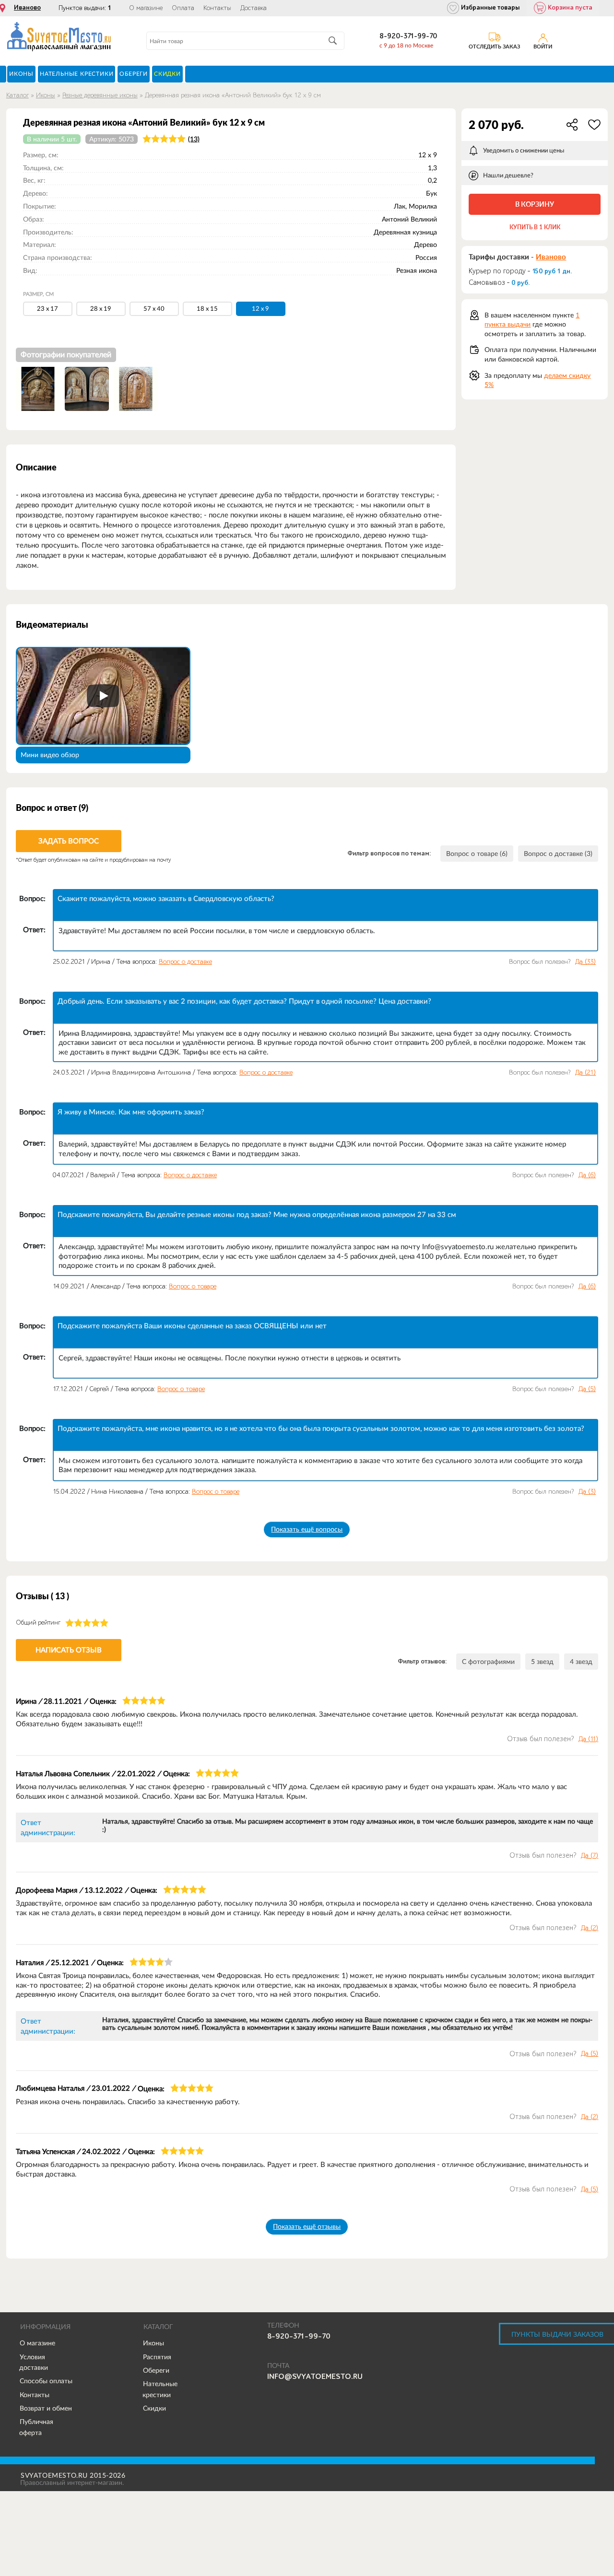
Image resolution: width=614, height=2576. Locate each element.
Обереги (156, 2370)
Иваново (27, 8)
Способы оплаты (46, 2381)
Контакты (217, 8)
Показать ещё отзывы (307, 2226)
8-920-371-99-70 (408, 36)
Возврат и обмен (46, 2408)
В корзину (535, 204)
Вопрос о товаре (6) (477, 854)
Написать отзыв (69, 1650)
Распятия (157, 2357)
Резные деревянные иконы (100, 95)
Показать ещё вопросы (307, 1529)
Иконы (46, 95)
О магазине (146, 8)
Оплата (183, 8)
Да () (585, 962)
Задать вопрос (69, 841)
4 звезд (581, 1662)
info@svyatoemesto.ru (315, 2377)
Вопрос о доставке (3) (558, 854)
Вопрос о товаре (193, 1286)
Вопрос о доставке (185, 962)
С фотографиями (488, 1662)
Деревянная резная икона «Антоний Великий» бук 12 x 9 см (233, 95)
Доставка (254, 8)
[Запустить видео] (103, 696)
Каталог (18, 95)
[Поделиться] (572, 125)
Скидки (154, 2408)
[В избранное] (594, 125)
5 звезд (542, 1662)
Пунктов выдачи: (85, 8)
